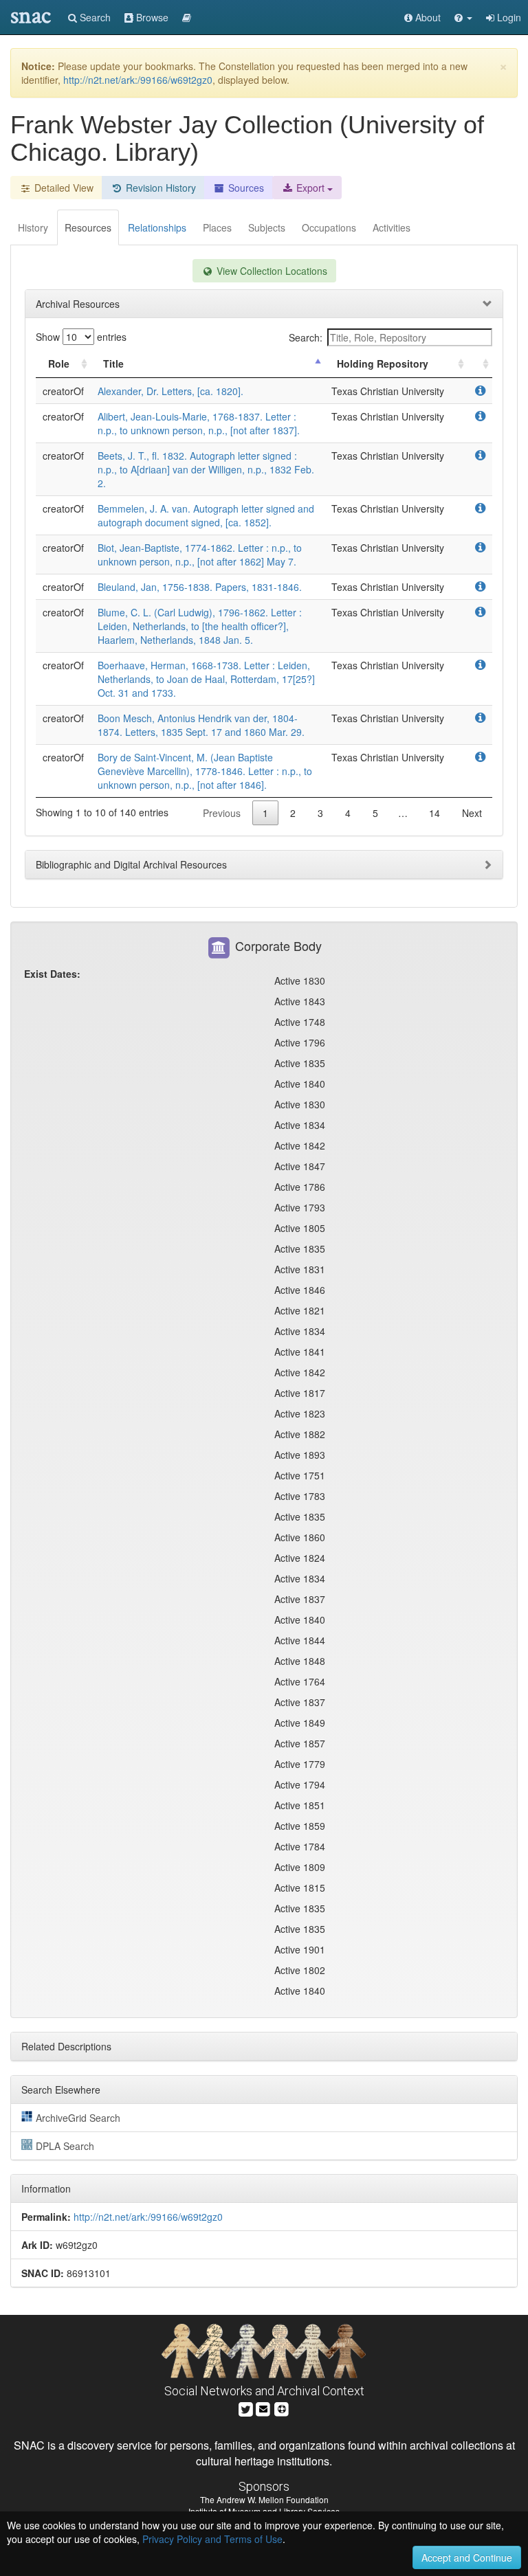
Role (59, 363)
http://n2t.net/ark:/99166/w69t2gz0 (138, 80)
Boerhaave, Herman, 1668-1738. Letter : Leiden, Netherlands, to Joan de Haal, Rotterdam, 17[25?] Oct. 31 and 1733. (206, 679)
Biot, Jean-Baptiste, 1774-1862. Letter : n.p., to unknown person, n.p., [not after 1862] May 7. (200, 555)
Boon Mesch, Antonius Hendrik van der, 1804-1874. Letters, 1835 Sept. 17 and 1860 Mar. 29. (201, 725)
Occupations (329, 227)
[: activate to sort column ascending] (480, 364)
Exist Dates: (52, 974)
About (427, 17)
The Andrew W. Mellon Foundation (264, 2499)
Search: (306, 337)
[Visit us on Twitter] (246, 2408)
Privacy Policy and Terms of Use (212, 2539)
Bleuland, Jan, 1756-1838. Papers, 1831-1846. (200, 587)
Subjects (267, 227)
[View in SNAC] (480, 391)
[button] (463, 17)
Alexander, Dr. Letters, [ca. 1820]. (170, 391)
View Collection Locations (271, 271)
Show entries (81, 337)
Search (94, 17)
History (33, 227)
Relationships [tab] (157, 227)
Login (508, 17)
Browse (151, 17)
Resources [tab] (88, 227)
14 (434, 813)
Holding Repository (383, 363)
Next (472, 813)
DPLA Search (65, 2146)
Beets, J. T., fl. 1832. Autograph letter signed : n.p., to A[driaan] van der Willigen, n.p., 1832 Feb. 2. (206, 469)
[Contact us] (263, 2408)
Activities (392, 227)
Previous (222, 813)
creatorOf (63, 391)
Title (113, 363)
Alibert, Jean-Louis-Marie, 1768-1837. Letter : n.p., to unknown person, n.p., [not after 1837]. (199, 423)
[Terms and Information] (282, 2408)
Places (217, 227)
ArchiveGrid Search (78, 2118)
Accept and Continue (467, 2557)
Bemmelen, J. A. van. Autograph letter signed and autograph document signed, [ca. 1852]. (206, 515)
